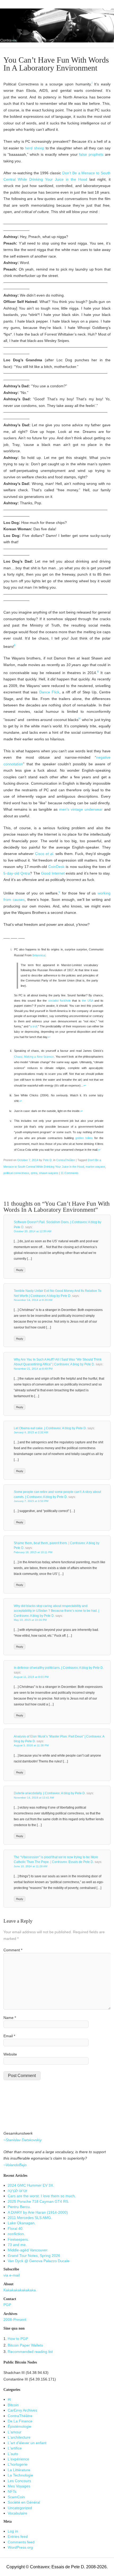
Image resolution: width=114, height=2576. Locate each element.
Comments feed (21, 2542)
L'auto (13, 2454)
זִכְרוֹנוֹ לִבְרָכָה (17, 2191)
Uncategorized (20, 2508)
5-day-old (11, 873)
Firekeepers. (18, 2240)
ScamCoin (16, 2497)
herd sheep (35, 148)
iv (80, 718)
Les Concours (19, 2481)
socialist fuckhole (60, 1001)
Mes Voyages (19, 2486)
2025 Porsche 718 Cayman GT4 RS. (38, 2202)
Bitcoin (13, 2405)
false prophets (91, 155)
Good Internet (53, 873)
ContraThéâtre (66, 1160)
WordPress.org (20, 2547)
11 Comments (70, 1173)
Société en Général (24, 2502)
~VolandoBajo (15, 2165)
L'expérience (18, 2459)
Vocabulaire (17, 2513)
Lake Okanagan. (22, 2223)
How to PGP (18, 2339)
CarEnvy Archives (22, 2410)
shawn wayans (49, 1173)
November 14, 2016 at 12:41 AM (34, 1798)
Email (9, 2036)
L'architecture (19, 2437)
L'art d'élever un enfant (27, 2443)
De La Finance (20, 2421)
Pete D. (48, 1160)
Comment (13, 1950)
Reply (20, 1270)
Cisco (45, 854)
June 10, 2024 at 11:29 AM (30, 1866)
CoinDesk (56, 867)
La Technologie (20, 2475)
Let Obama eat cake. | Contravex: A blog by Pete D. (50, 1428)
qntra (34, 1173)
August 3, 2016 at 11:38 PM (31, 1745)
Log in (13, 2531)
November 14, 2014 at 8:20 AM (33, 1300)
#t (9, 2399)
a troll (34, 1026)
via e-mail (12, 2275)
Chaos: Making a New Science (34, 1057)
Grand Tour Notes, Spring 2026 (34, 2256)
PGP (7, 2305)
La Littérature (19, 2470)
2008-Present (15, 2320)
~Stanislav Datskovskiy (23, 2140)
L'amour (15, 2432)
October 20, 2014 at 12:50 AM (32, 1231)
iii (98, 671)
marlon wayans (95, 1167)
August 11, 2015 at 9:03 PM (31, 1677)
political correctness (16, 1173)
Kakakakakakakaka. (20, 2290)
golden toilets (84, 1138)
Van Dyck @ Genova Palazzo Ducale (39, 2261)
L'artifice (15, 2448)
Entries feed (18, 2537)
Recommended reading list (30, 2352)
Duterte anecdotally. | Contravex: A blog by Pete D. (50, 1793)
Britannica (39, 955)
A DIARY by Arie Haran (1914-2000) (38, 2212)
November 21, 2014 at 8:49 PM (33, 1369)
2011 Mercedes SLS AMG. (30, 2218)
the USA (87, 1001)
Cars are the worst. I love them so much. (42, 2196)
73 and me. (17, 2245)
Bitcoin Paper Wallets (25, 2345)
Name (10, 2018)
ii (15, 645)
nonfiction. (16, 2234)
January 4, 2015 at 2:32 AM (31, 1432)
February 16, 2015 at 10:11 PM (33, 1552)
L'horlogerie (18, 2464)
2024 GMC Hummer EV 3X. (31, 2185)
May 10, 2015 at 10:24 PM (30, 1620)
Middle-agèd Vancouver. (28, 2250)
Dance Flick (49, 692)
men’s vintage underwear (81, 809)
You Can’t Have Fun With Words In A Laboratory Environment (56, 64)
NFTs (12, 2492)
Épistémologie (19, 2427)
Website (10, 2054)
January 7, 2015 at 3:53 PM (31, 1501)
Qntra (25, 873)
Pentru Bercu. (19, 2207)
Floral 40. (16, 2229)
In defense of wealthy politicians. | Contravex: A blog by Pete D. (59, 1668)
